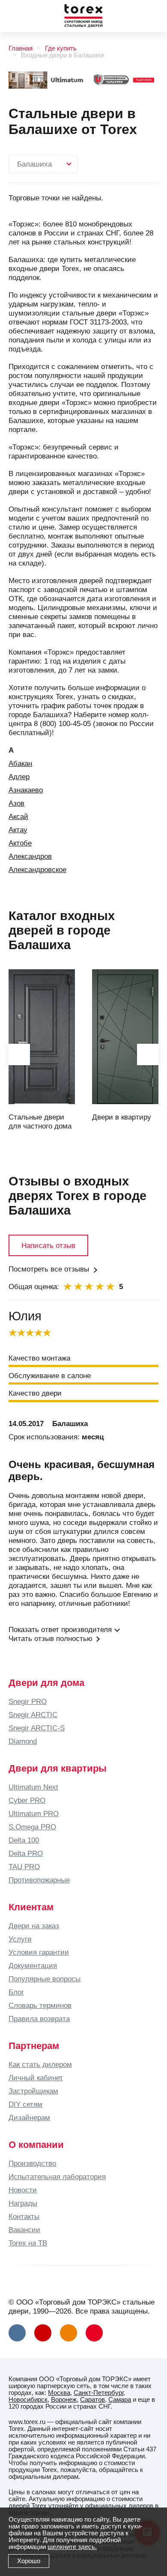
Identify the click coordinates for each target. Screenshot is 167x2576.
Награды (23, 2203)
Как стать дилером (40, 2064)
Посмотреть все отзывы (49, 1269)
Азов (16, 803)
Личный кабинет (36, 2078)
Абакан (20, 763)
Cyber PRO (27, 1800)
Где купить (61, 48)
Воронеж (64, 2400)
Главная (21, 48)
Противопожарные (39, 1880)
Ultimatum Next (33, 1787)
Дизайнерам (29, 2117)
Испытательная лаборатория (57, 2177)
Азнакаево (26, 790)
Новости (23, 2190)
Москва (59, 2393)
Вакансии (24, 2230)
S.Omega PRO (32, 1827)
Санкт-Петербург (98, 2393)
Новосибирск (28, 2400)
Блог (16, 1992)
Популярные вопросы (45, 1979)
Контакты (24, 2216)
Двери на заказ (34, 1926)
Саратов (92, 2400)
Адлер (19, 777)
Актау (18, 830)
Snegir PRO (28, 1701)
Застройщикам (33, 2091)
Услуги (20, 1939)
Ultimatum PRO (34, 1814)
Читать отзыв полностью (51, 1638)
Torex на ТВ (28, 2243)
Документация (33, 1966)
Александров (30, 856)
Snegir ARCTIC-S (37, 1728)
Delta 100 (24, 1840)
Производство (32, 2163)
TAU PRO (24, 1867)
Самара (120, 2400)
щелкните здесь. (72, 2547)
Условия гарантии (39, 1952)
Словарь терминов (40, 2005)
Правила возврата (39, 2019)
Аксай (18, 816)
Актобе (20, 843)
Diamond (23, 1741)
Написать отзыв (48, 1245)
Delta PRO (26, 1853)
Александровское (37, 870)
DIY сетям (25, 2104)
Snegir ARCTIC (33, 1715)
